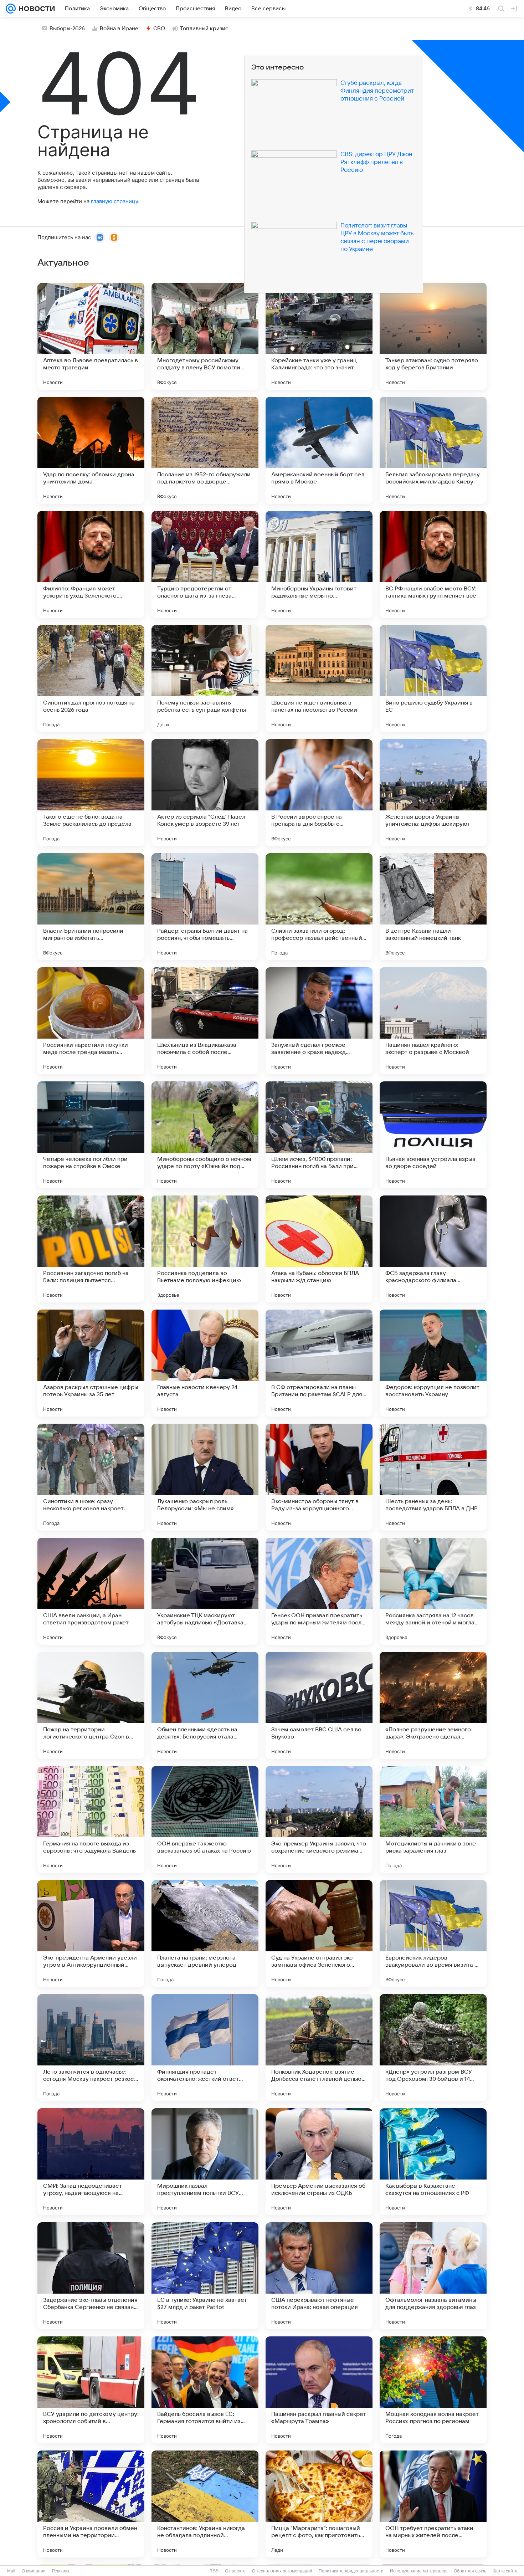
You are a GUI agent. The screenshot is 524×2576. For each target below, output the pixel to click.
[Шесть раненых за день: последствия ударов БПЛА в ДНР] (433, 1477)
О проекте (235, 2571)
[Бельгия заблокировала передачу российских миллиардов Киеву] (433, 450)
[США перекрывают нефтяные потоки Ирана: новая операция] (319, 2276)
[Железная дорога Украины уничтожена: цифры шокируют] (433, 793)
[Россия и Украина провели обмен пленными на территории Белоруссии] (91, 2504)
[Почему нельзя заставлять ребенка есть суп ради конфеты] (205, 678)
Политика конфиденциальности (351, 2571)
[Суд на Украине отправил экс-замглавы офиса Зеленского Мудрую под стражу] (319, 1934)
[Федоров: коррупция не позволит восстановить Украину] (433, 1363)
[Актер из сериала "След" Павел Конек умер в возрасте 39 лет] (205, 793)
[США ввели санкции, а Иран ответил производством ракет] (91, 1591)
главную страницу (114, 201)
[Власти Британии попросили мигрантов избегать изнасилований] (91, 907)
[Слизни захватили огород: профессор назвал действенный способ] (319, 907)
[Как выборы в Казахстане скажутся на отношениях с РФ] (433, 2162)
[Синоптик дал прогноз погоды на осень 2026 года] (91, 678)
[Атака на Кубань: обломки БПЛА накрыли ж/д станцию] (319, 1249)
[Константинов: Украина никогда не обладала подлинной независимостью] (205, 2504)
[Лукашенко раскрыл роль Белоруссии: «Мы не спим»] (205, 1477)
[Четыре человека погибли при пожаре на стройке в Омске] (91, 1135)
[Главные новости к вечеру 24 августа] (205, 1363)
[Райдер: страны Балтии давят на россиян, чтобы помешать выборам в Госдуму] (205, 907)
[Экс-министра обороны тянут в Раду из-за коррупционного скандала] (319, 1477)
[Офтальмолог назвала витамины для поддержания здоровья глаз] (433, 2276)
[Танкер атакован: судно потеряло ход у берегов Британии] (433, 336)
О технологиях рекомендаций (282, 2571)
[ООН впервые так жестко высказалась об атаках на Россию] (205, 1819)
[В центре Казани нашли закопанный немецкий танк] (433, 907)
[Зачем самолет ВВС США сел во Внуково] (319, 1705)
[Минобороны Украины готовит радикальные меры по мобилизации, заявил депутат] (319, 564)
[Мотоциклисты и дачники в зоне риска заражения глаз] (433, 1819)
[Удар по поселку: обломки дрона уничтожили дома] (91, 450)
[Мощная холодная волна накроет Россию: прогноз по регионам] (433, 2390)
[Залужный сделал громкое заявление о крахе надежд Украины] (319, 1021)
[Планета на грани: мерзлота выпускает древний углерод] (205, 1934)
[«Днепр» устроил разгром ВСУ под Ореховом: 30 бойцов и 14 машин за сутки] (433, 2048)
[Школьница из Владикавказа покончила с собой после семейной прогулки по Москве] (205, 1021)
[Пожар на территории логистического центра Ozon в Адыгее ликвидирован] (91, 1705)
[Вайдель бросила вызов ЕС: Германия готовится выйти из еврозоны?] (205, 2390)
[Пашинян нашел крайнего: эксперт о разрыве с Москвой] (433, 1021)
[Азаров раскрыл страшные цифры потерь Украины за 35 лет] (91, 1363)
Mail (11, 2571)
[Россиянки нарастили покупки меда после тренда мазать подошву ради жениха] (91, 1021)
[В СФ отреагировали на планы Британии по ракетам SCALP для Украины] (319, 1363)
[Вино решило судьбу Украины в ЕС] (433, 678)
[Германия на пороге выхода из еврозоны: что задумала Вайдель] (91, 1819)
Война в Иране (119, 29)
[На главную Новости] (35, 9)
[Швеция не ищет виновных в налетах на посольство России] (319, 678)
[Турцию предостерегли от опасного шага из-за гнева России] (205, 564)
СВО (159, 29)
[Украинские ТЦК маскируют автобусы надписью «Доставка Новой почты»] (205, 1591)
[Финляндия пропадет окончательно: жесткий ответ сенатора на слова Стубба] (205, 2048)
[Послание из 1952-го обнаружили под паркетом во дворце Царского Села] (205, 450)
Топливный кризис (204, 29)
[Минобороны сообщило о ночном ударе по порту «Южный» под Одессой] (205, 1135)
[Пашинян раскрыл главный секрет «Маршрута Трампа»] (319, 2390)
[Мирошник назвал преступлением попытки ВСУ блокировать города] (205, 2162)
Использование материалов (419, 2571)
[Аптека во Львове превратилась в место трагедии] (91, 336)
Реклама (61, 2571)
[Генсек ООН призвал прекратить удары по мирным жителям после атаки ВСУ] (319, 1591)
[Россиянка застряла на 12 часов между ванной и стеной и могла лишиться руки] (433, 1591)
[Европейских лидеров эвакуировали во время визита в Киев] (433, 1934)
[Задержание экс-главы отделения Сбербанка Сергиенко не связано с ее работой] (91, 2276)
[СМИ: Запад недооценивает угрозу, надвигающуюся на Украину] (91, 2162)
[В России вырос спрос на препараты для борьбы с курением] (319, 793)
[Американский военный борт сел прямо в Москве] (319, 450)
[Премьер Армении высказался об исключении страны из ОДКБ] (319, 2162)
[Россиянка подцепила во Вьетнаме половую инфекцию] (205, 1249)
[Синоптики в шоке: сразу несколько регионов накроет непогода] (91, 1477)
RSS (214, 2571)
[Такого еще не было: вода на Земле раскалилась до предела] (91, 793)
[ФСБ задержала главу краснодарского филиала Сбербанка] (433, 1249)
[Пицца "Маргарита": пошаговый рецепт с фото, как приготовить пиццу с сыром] (319, 2504)
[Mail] (11, 9)
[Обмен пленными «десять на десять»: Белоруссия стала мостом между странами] (205, 1705)
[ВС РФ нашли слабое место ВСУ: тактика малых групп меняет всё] (433, 564)
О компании (34, 2571)
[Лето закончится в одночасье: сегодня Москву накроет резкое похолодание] (91, 2048)
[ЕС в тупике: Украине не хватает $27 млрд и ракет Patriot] (205, 2276)
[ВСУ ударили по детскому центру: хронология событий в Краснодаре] (91, 2390)
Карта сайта (505, 2571)
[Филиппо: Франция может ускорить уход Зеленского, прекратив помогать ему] (91, 564)
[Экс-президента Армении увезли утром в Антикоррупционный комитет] (91, 1934)
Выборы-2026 (67, 29)
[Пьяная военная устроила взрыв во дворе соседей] (433, 1135)
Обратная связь (470, 2571)
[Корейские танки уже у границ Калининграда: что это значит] (319, 336)
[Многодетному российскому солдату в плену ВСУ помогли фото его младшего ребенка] (205, 336)
